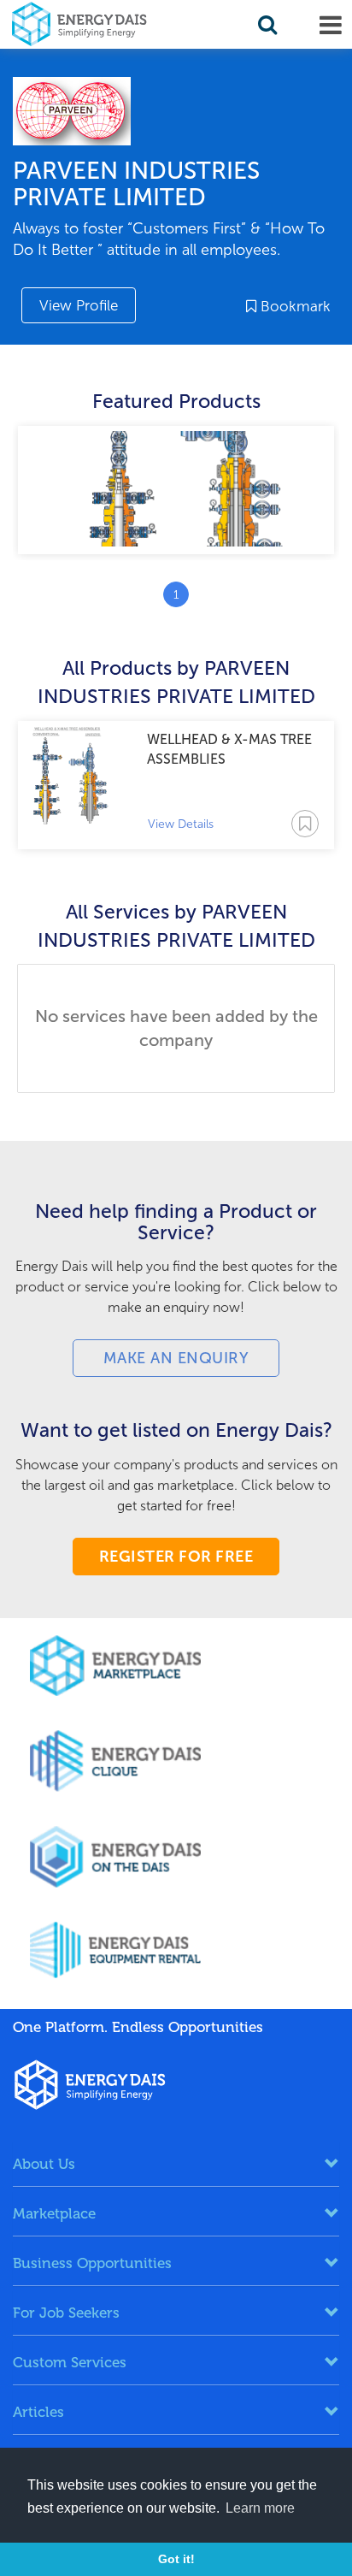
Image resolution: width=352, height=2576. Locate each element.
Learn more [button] (260, 2508)
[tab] (176, 2164)
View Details (181, 824)
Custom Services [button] (70, 2362)
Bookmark (293, 306)
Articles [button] (38, 2412)
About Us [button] (44, 2164)
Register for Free (176, 1557)
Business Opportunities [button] (92, 2263)
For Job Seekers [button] (66, 2313)
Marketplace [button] (54, 2213)
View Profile (79, 305)
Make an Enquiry (176, 1358)
